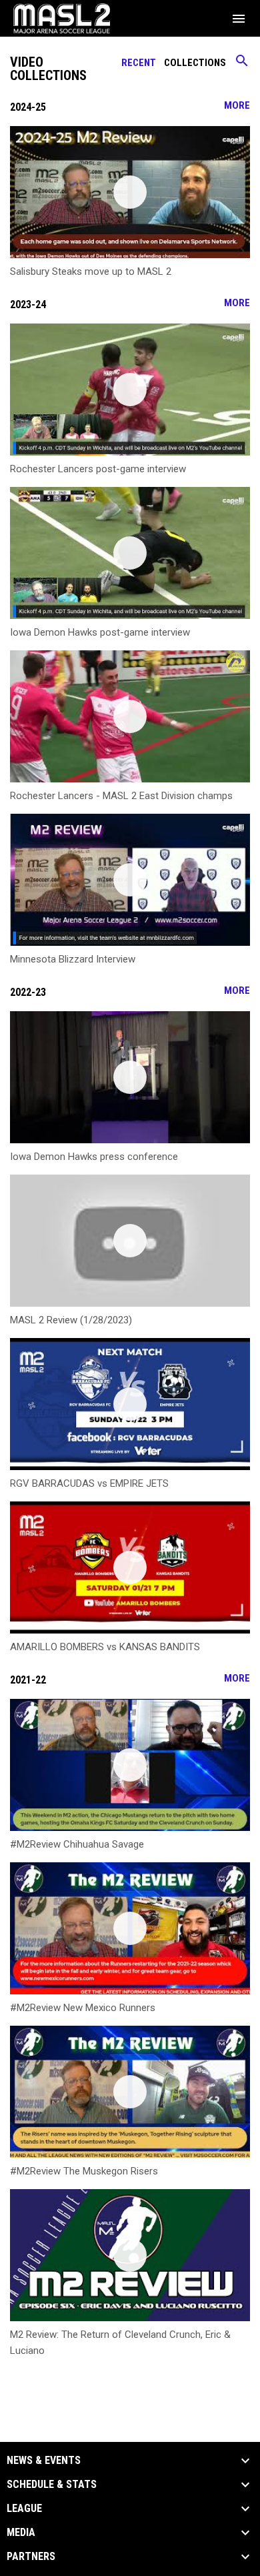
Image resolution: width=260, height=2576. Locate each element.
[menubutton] (239, 19)
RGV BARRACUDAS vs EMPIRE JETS (89, 1483)
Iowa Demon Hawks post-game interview (100, 632)
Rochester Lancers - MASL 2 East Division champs (121, 796)
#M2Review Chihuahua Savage (77, 1844)
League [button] (24, 2509)
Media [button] (21, 2533)
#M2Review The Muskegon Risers (84, 2171)
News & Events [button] (44, 2461)
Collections (195, 63)
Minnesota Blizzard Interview (73, 959)
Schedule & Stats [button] (52, 2485)
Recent (139, 63)
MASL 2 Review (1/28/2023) (71, 1320)
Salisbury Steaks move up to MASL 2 (91, 271)
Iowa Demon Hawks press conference (94, 1157)
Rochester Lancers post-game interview (98, 469)
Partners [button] (31, 2557)
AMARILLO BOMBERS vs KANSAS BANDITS (105, 1647)
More (237, 105)
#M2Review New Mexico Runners (83, 2008)
